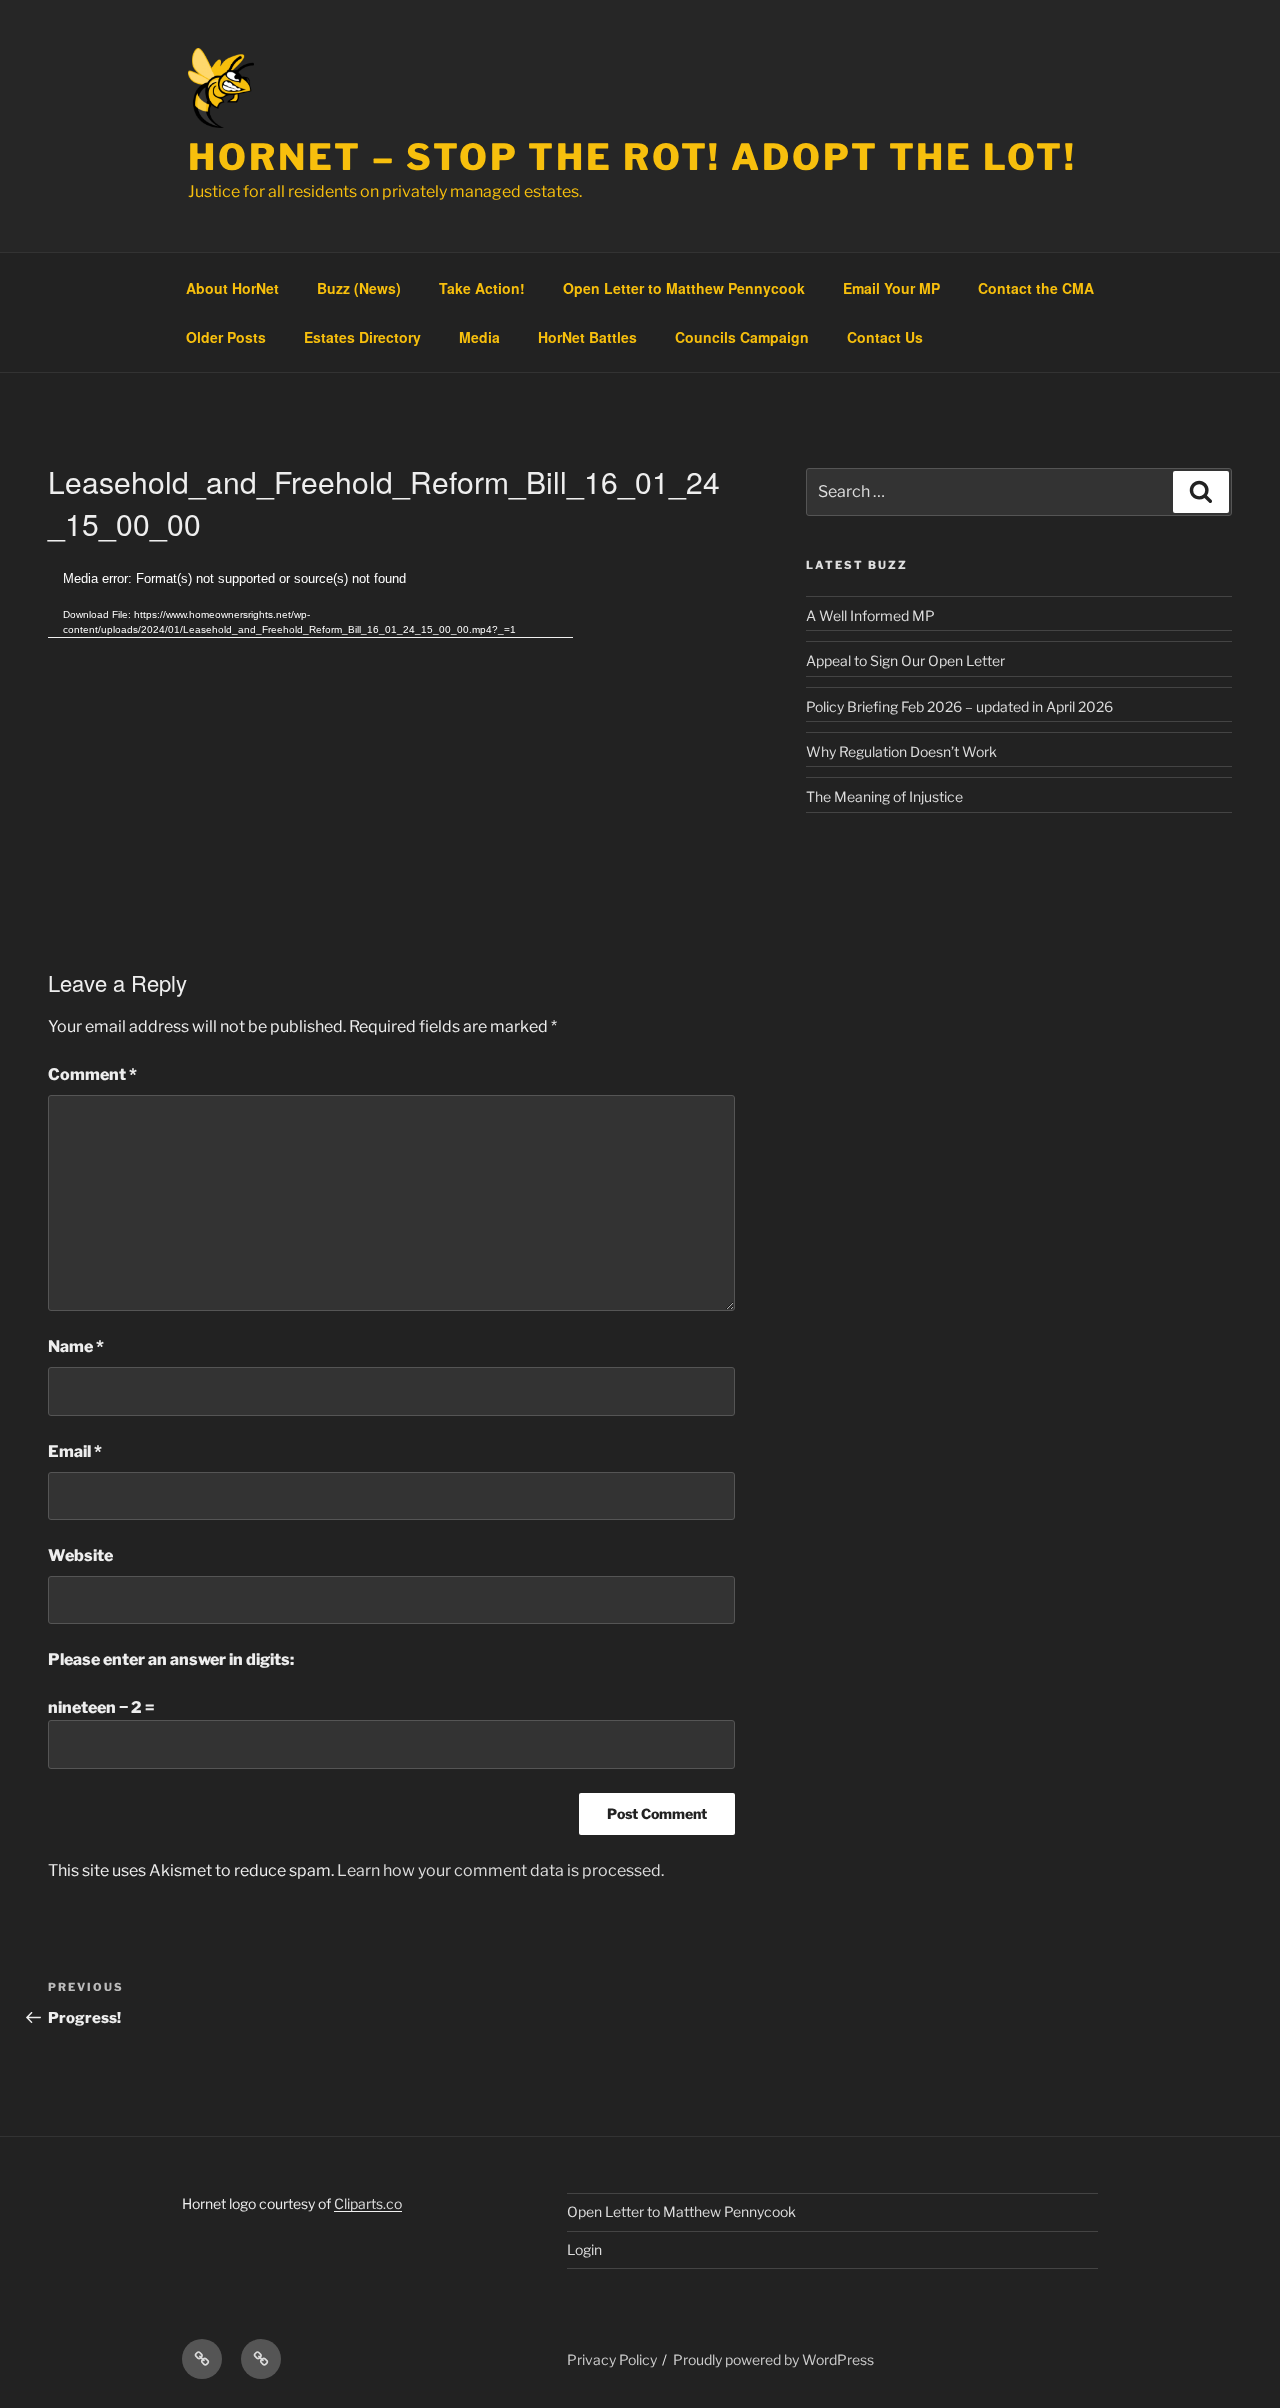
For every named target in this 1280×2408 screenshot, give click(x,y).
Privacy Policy (612, 2359)
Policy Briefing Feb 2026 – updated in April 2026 (959, 706)
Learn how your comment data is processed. (500, 1870)
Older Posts (226, 337)
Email (75, 1451)
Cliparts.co (368, 2203)
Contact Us (885, 337)
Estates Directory (362, 337)
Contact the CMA (1036, 288)
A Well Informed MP (870, 615)
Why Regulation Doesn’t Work (901, 751)
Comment (92, 1074)
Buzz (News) (359, 288)
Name (76, 1346)
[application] (310, 716)
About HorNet (232, 288)
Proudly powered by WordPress (773, 2359)
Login (584, 2249)
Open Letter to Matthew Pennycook (684, 288)
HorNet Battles (587, 337)
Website (80, 1555)
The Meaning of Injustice (884, 796)
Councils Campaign (742, 337)
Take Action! (482, 288)
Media (479, 337)
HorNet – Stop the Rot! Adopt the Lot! (632, 157)
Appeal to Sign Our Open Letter (905, 660)
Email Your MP (891, 288)
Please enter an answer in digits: (171, 1659)
